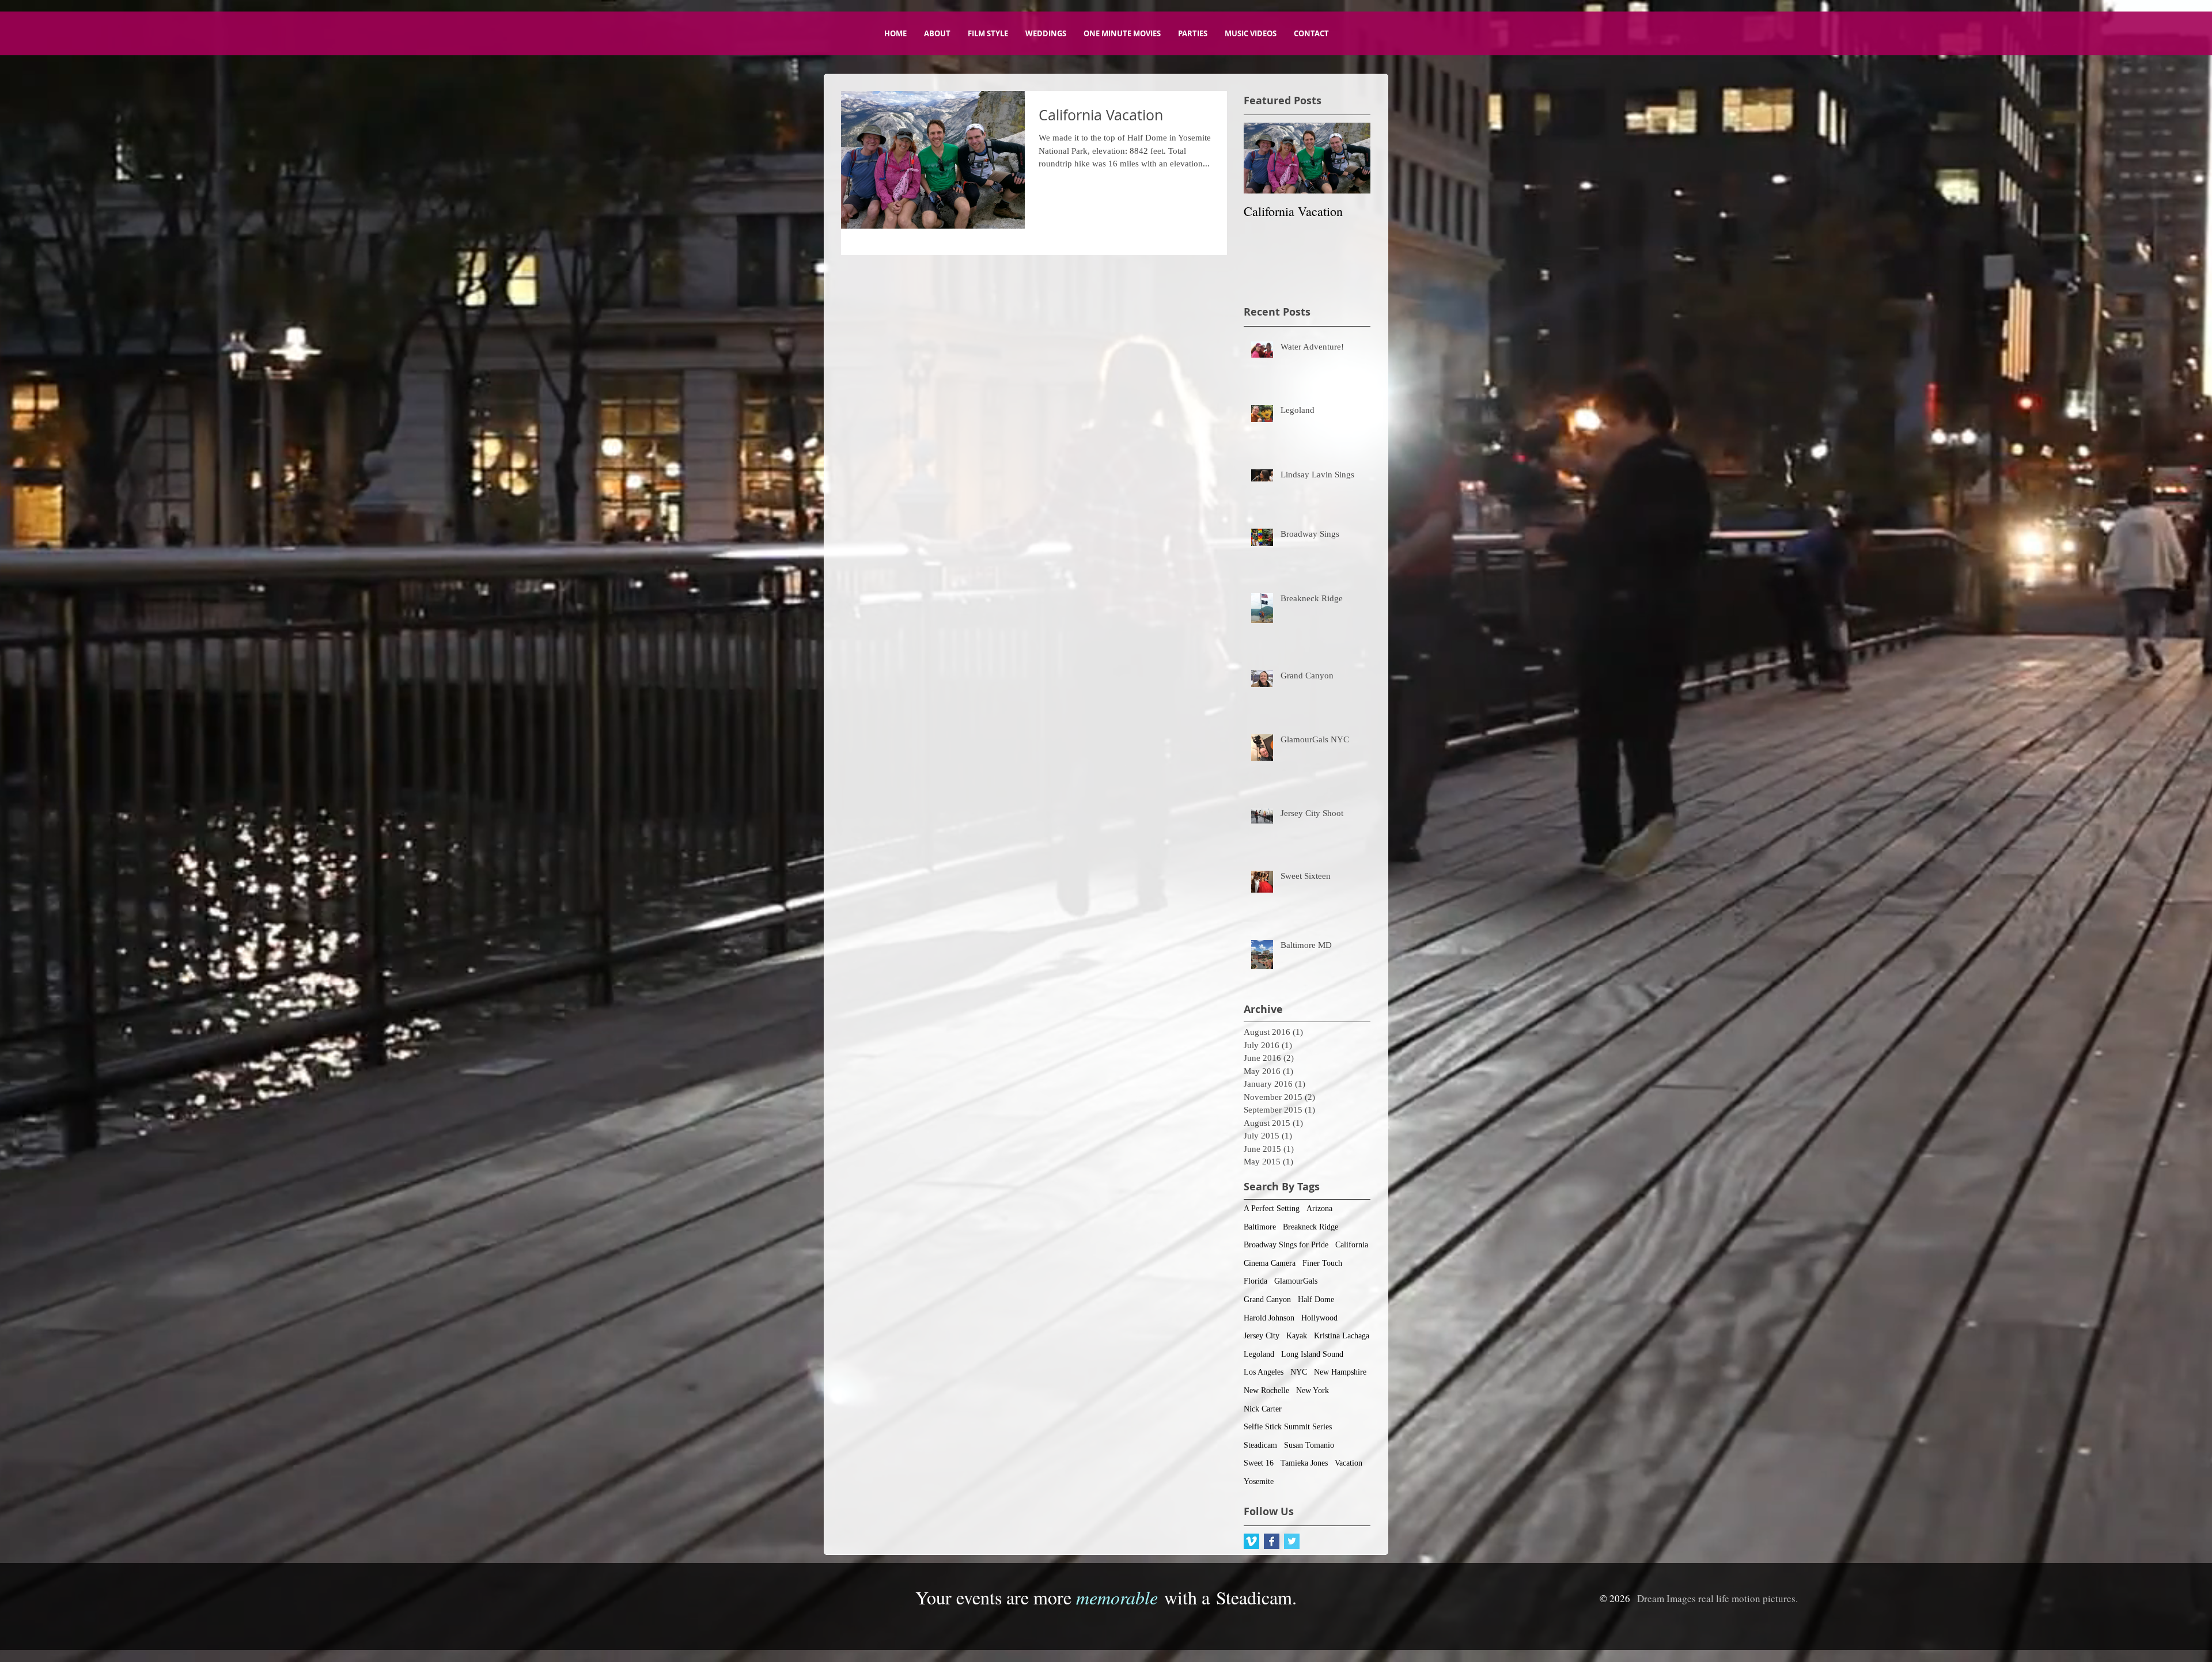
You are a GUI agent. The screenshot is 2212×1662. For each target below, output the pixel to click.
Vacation (1349, 1463)
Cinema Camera (1270, 1263)
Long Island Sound (1312, 1354)
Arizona (1319, 1208)
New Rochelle (1266, 1390)
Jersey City (1262, 1336)
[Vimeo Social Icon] (1251, 1541)
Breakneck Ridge (1310, 1227)
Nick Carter (1263, 1409)
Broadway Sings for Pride (1286, 1245)
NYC (1299, 1372)
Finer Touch (1322, 1263)
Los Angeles (1264, 1372)
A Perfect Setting (1272, 1208)
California (1352, 1245)
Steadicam (1260, 1445)
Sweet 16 (1259, 1463)
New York (1313, 1390)
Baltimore (1260, 1227)
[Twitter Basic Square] (1292, 1541)
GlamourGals (1296, 1281)
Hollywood (1319, 1318)
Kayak (1297, 1336)
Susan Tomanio (1309, 1445)
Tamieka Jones (1304, 1463)
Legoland (1259, 1354)
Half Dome (1316, 1299)
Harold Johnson (1269, 1318)
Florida (1255, 1281)
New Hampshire (1340, 1372)
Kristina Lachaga (1342, 1336)
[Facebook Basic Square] (1272, 1541)
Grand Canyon (1267, 1299)
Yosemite (1259, 1481)
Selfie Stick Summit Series (1288, 1427)
